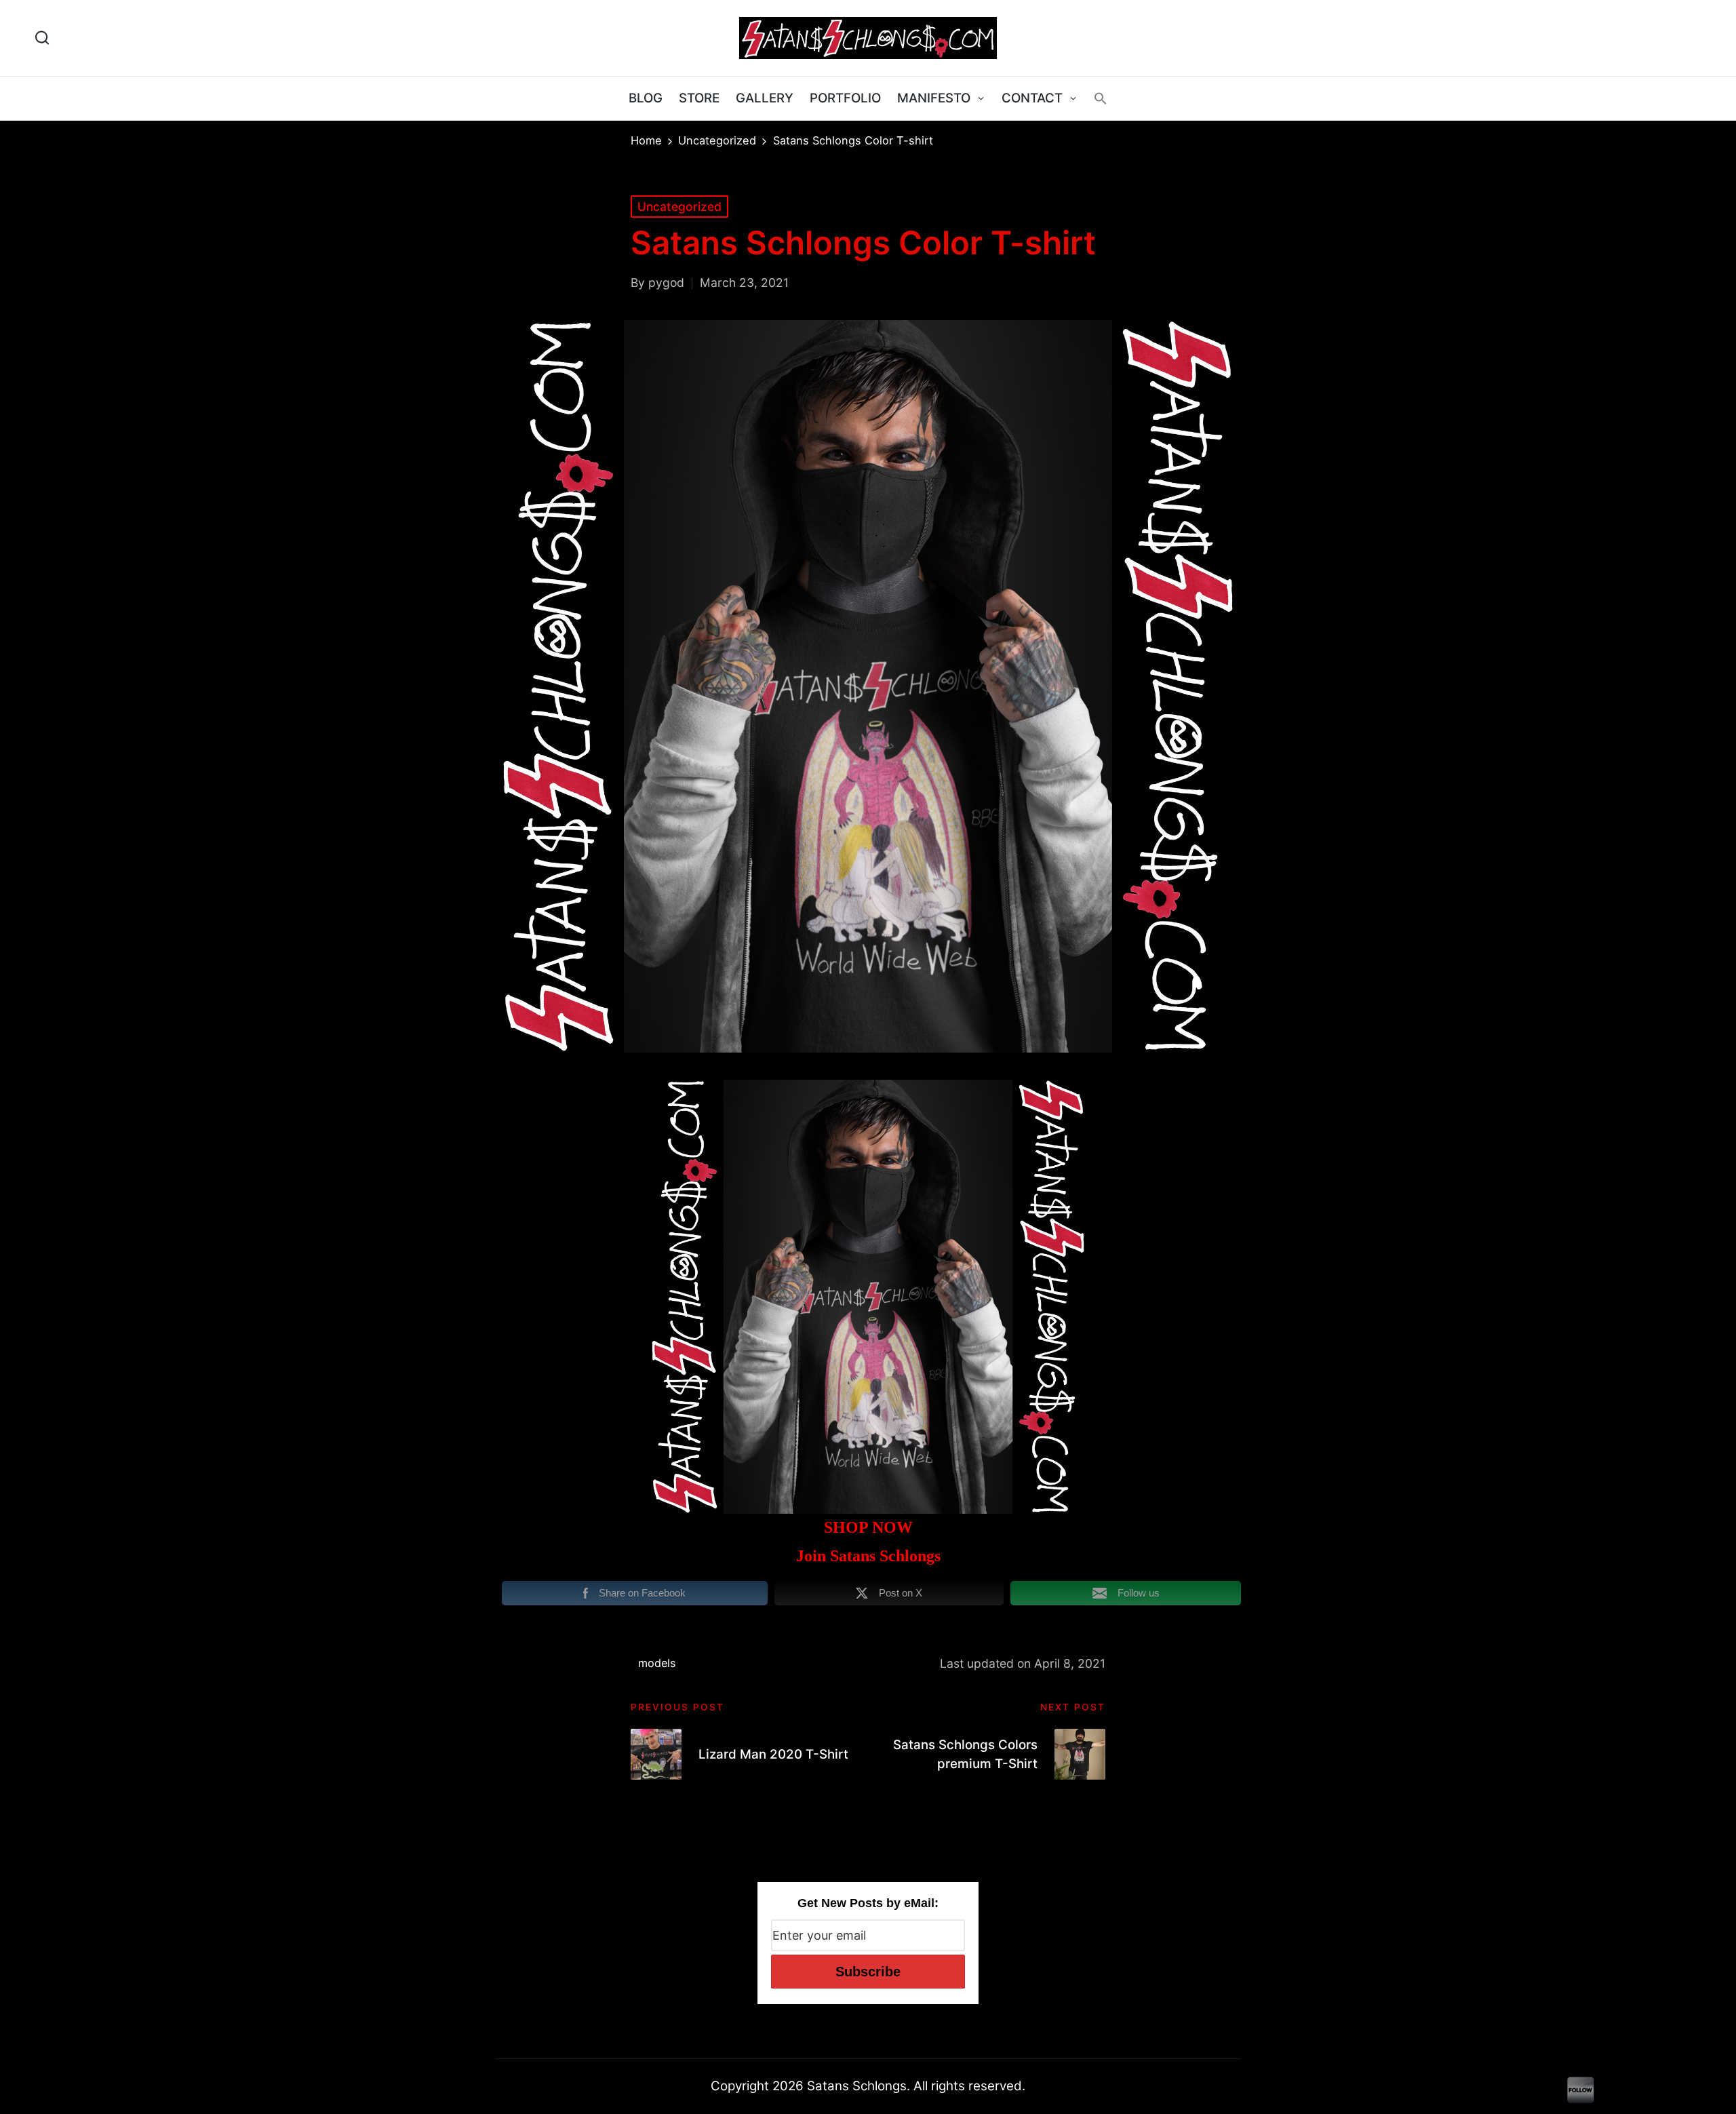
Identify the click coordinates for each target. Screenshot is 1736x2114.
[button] (1101, 98)
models (657, 1663)
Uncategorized (679, 207)
